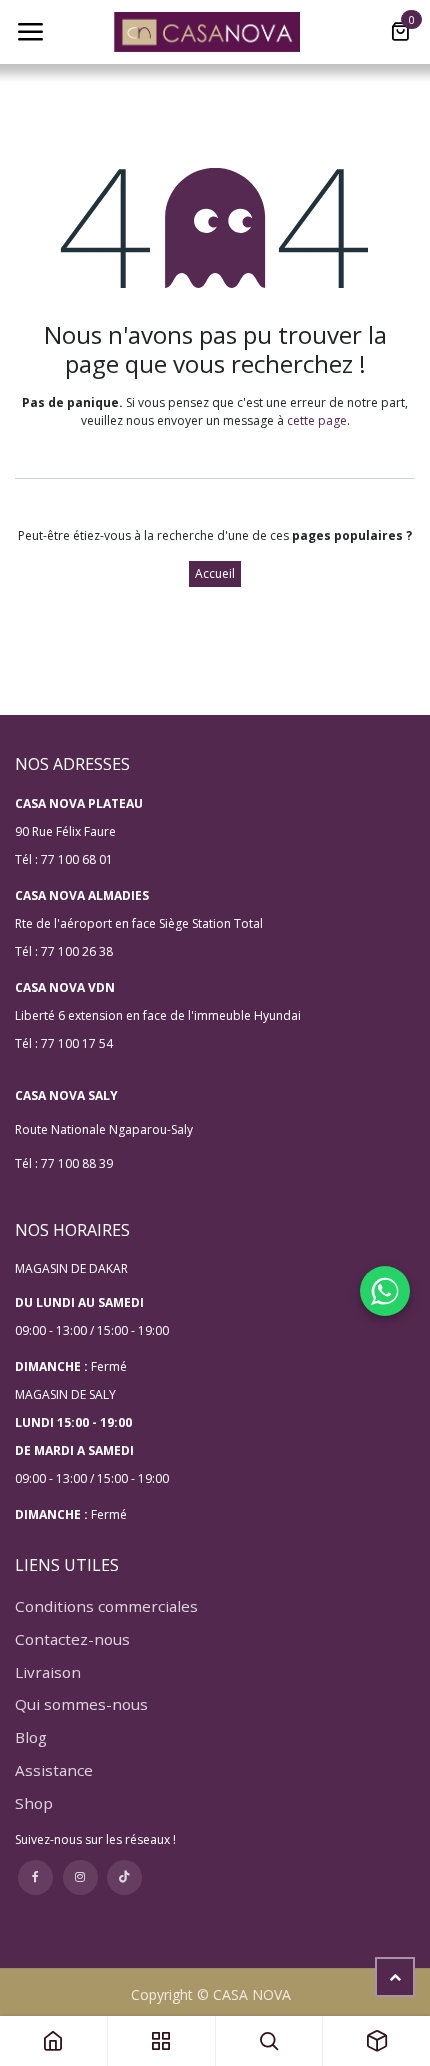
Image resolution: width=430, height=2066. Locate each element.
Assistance (54, 1770)
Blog (31, 1737)
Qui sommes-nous (81, 1704)
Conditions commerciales (106, 1606)
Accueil (215, 573)
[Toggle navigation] (30, 32)
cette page (317, 420)
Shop (34, 1803)
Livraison (48, 1672)
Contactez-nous (72, 1639)
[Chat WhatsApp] (385, 1291)
